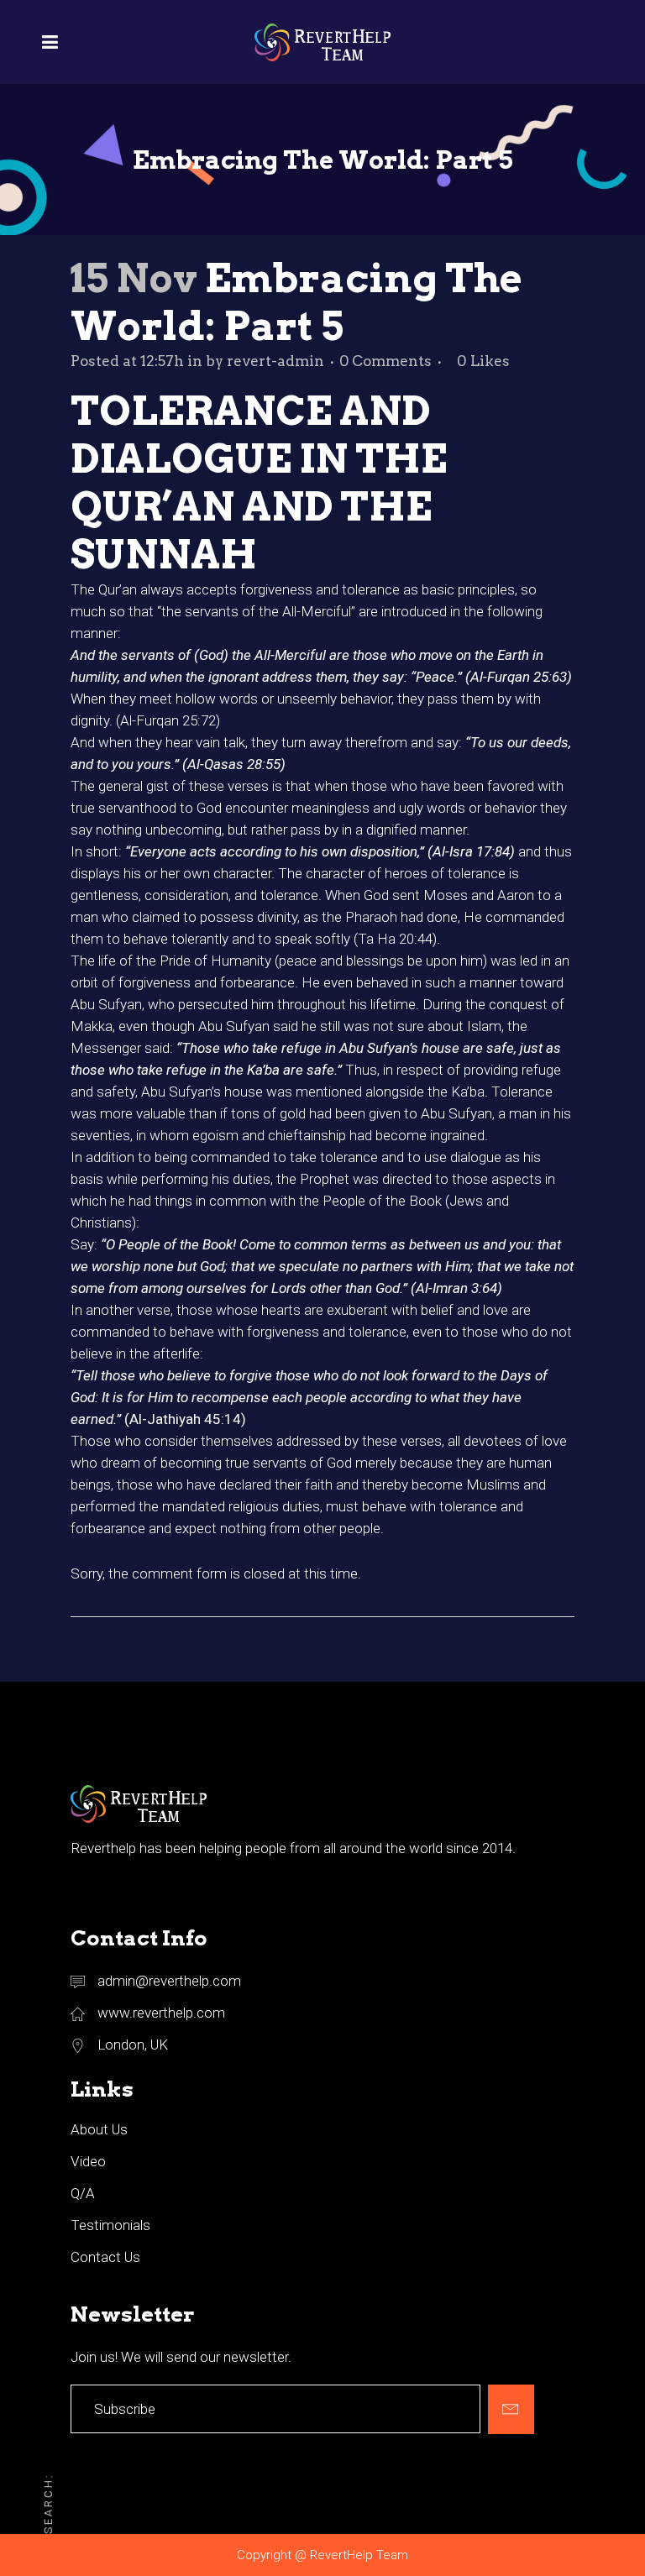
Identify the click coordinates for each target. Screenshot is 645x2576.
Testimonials (110, 2225)
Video (88, 2161)
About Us (99, 2129)
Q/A (83, 2193)
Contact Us (105, 2257)
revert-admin (275, 361)
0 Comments (385, 361)
